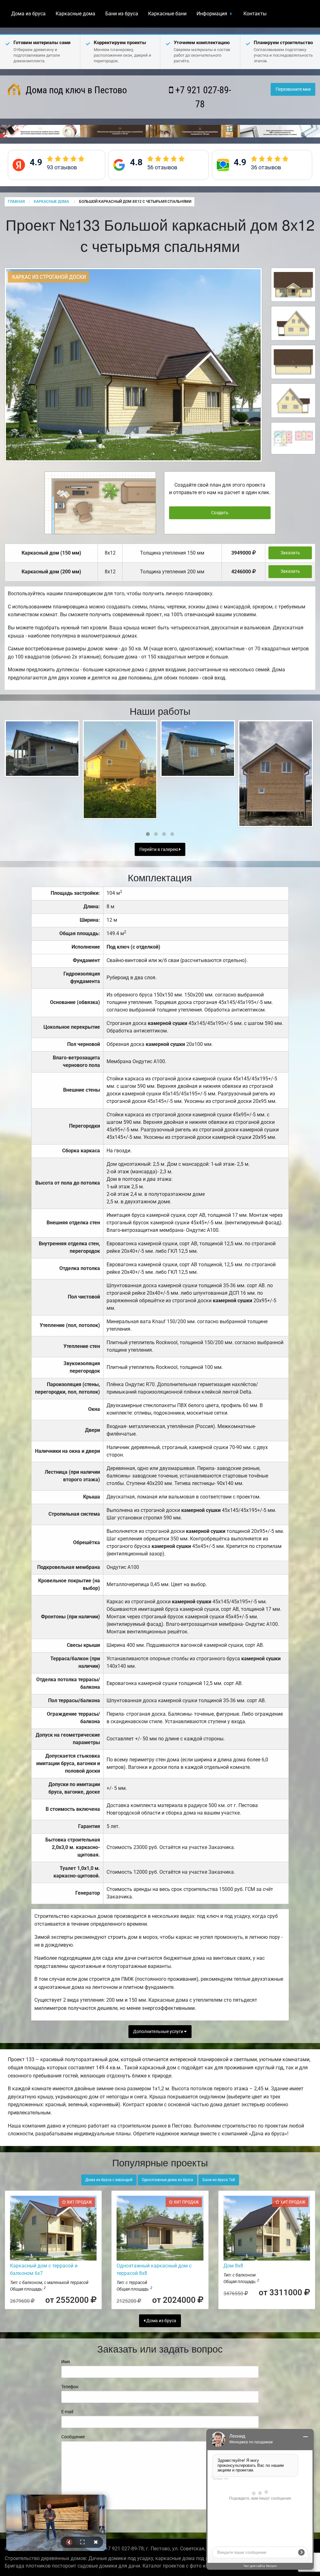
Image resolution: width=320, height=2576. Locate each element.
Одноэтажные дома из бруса (167, 2180)
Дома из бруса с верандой (109, 2180)
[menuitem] (28, 14)
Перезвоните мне (293, 89)
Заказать (290, 553)
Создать (220, 513)
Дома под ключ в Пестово (75, 90)
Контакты (255, 14)
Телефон (70, 2387)
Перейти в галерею (159, 850)
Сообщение (73, 2437)
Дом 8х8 (233, 2266)
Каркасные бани (167, 14)
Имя (66, 2362)
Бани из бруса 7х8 (219, 2180)
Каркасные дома (75, 14)
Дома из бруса (28, 14)
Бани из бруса (122, 14)
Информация (212, 14)
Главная (16, 202)
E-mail (67, 2412)
